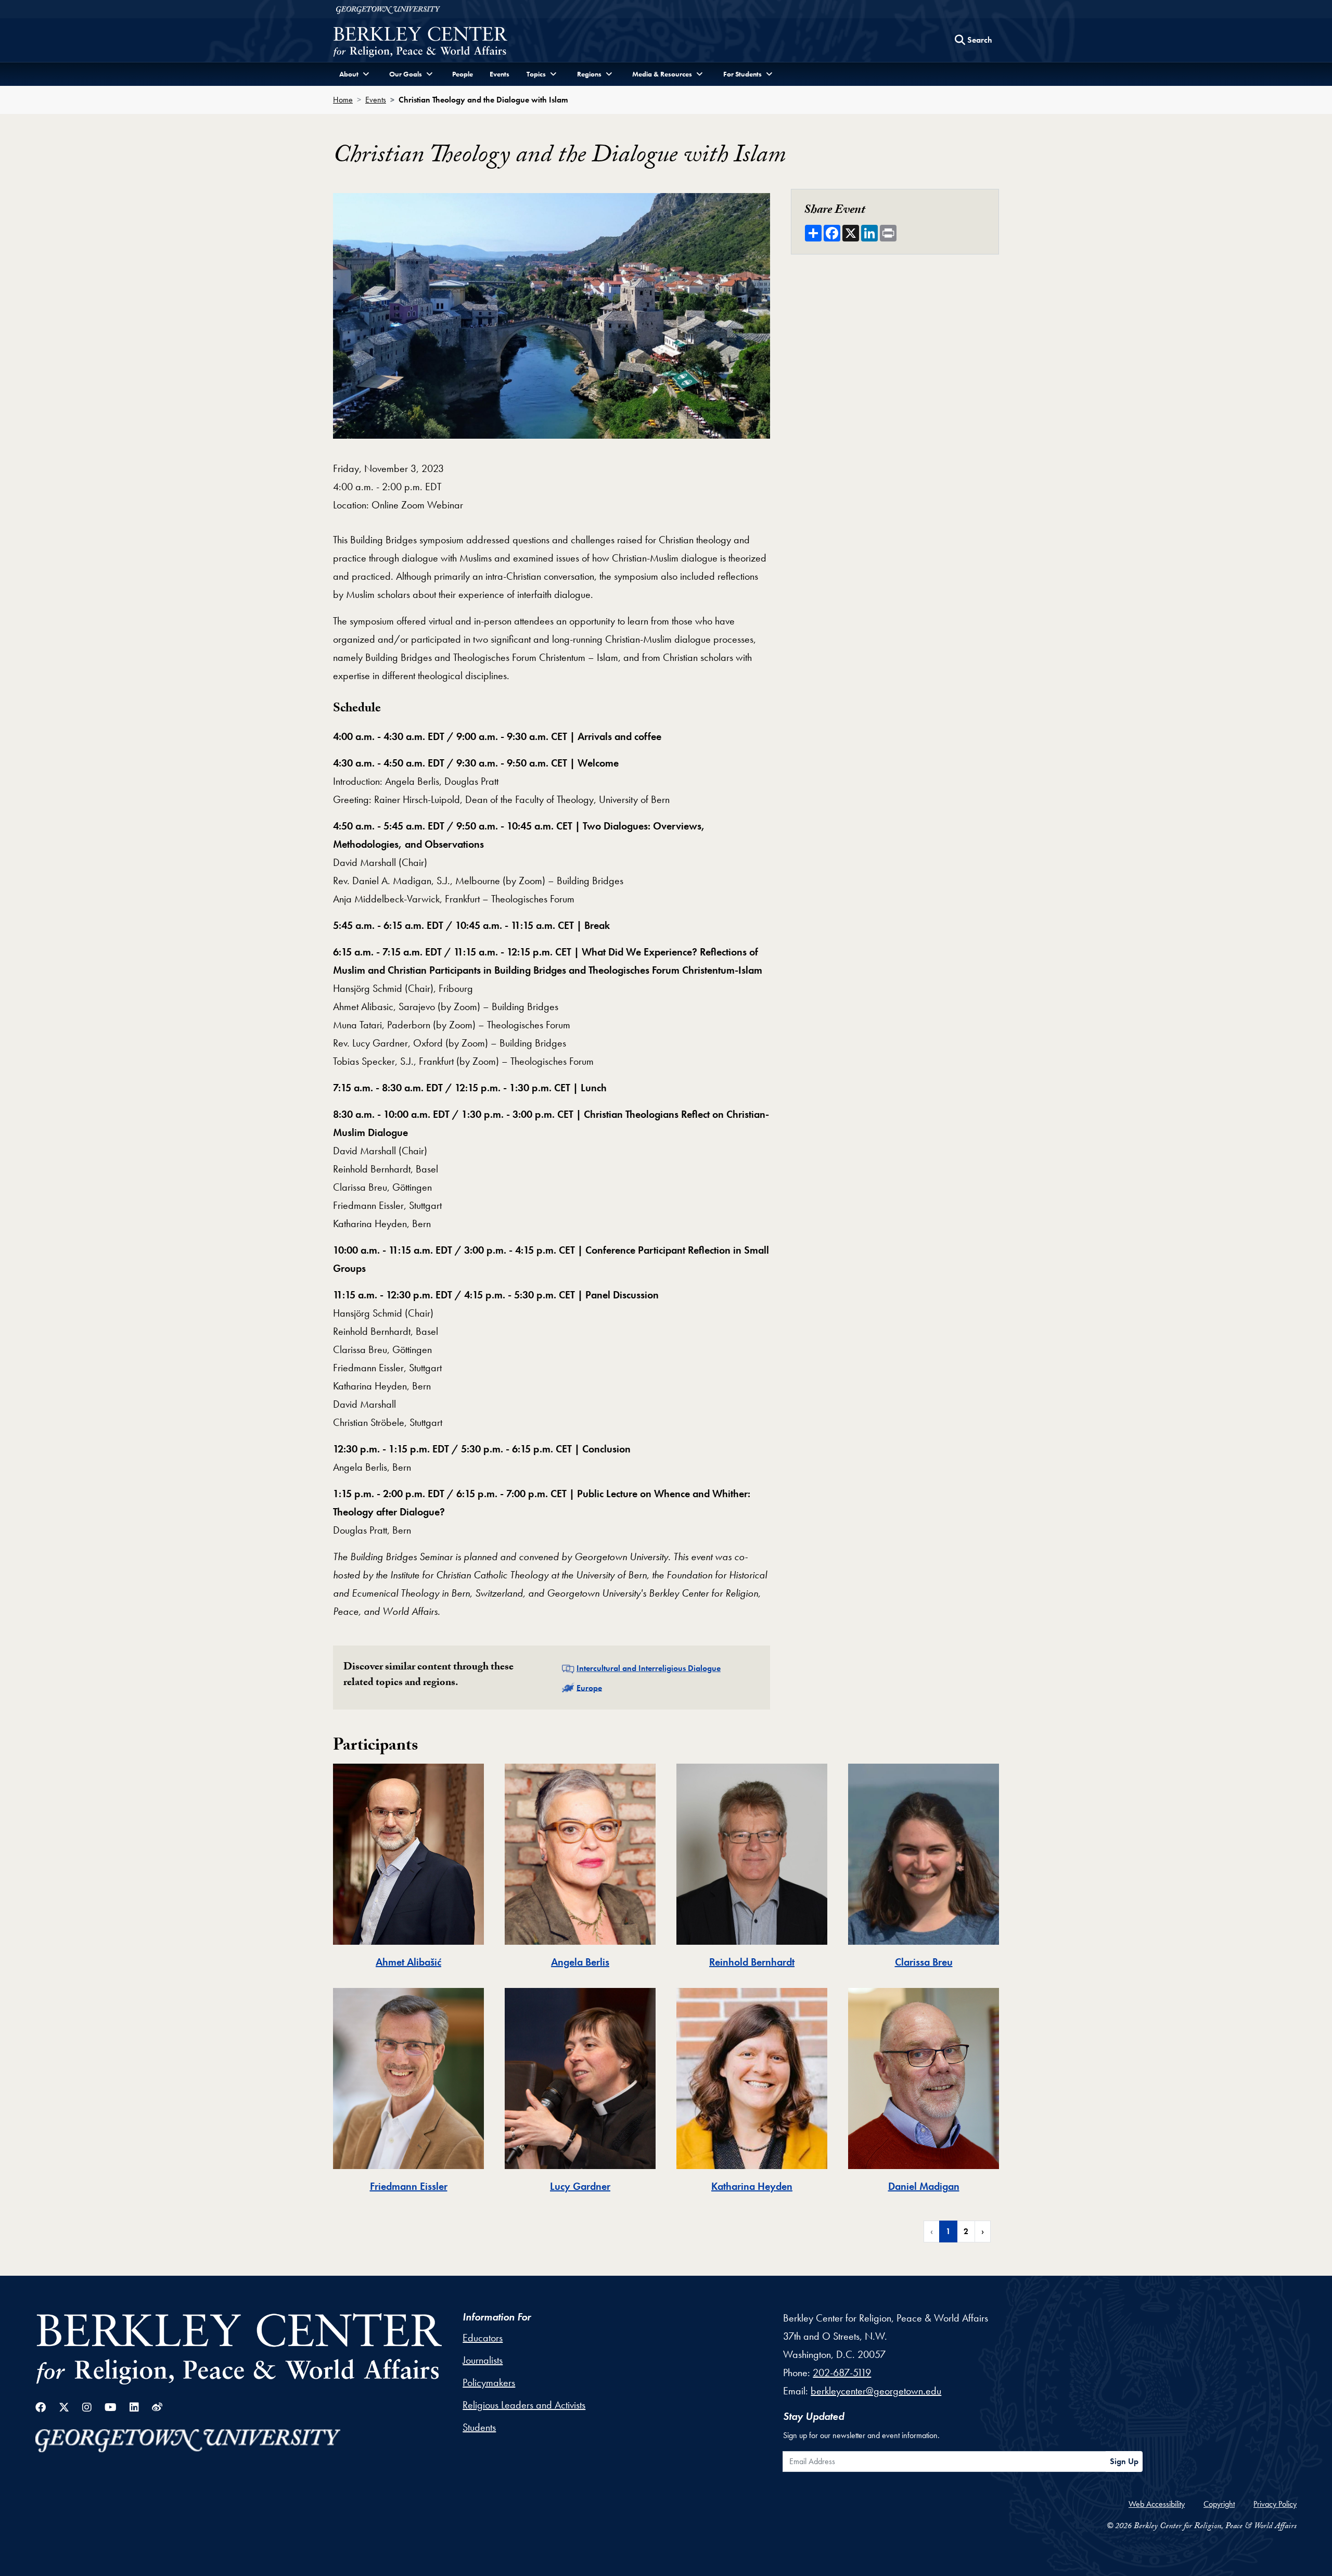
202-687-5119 (842, 2373)
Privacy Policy (1275, 2504)
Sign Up (1124, 2461)
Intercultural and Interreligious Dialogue (649, 1668)
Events (499, 74)
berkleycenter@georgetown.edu (876, 2391)
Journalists (483, 2360)
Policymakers (489, 2382)
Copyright (1219, 2504)
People (463, 74)
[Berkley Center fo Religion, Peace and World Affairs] (420, 43)
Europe (589, 1687)
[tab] (408, 1872)
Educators (483, 2338)
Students (479, 2427)
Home (343, 100)
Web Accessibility (1157, 2504)
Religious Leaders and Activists (524, 2405)
